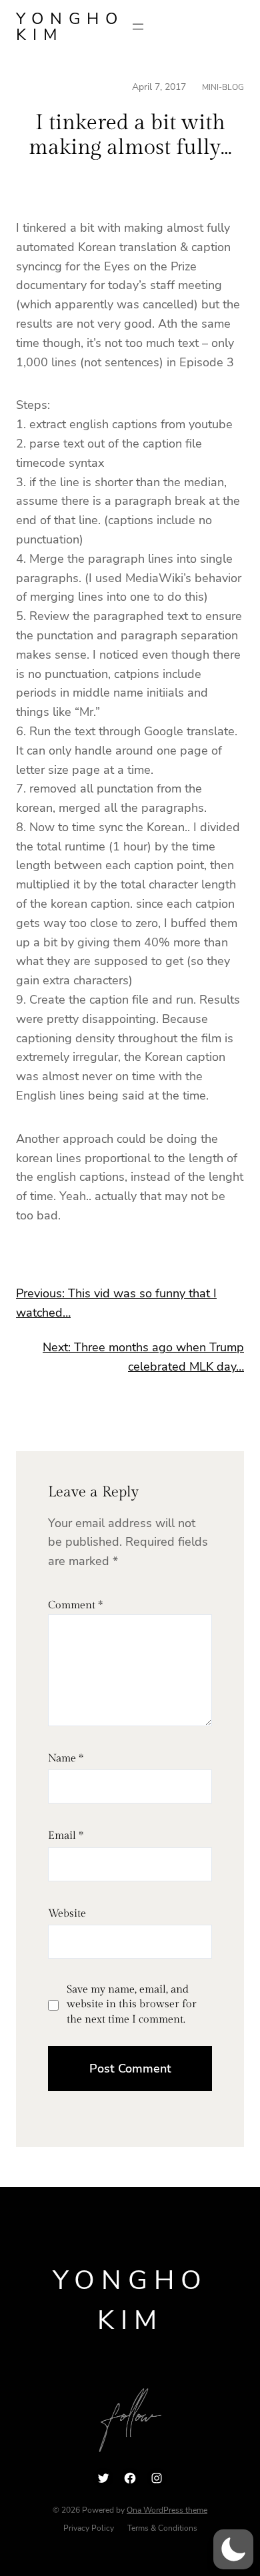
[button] (233, 2549)
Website (67, 1914)
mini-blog (223, 87)
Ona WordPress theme (167, 2510)
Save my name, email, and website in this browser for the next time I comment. (132, 2005)
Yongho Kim (70, 27)
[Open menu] (138, 27)
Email (66, 1836)
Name (66, 1759)
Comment (75, 1605)
